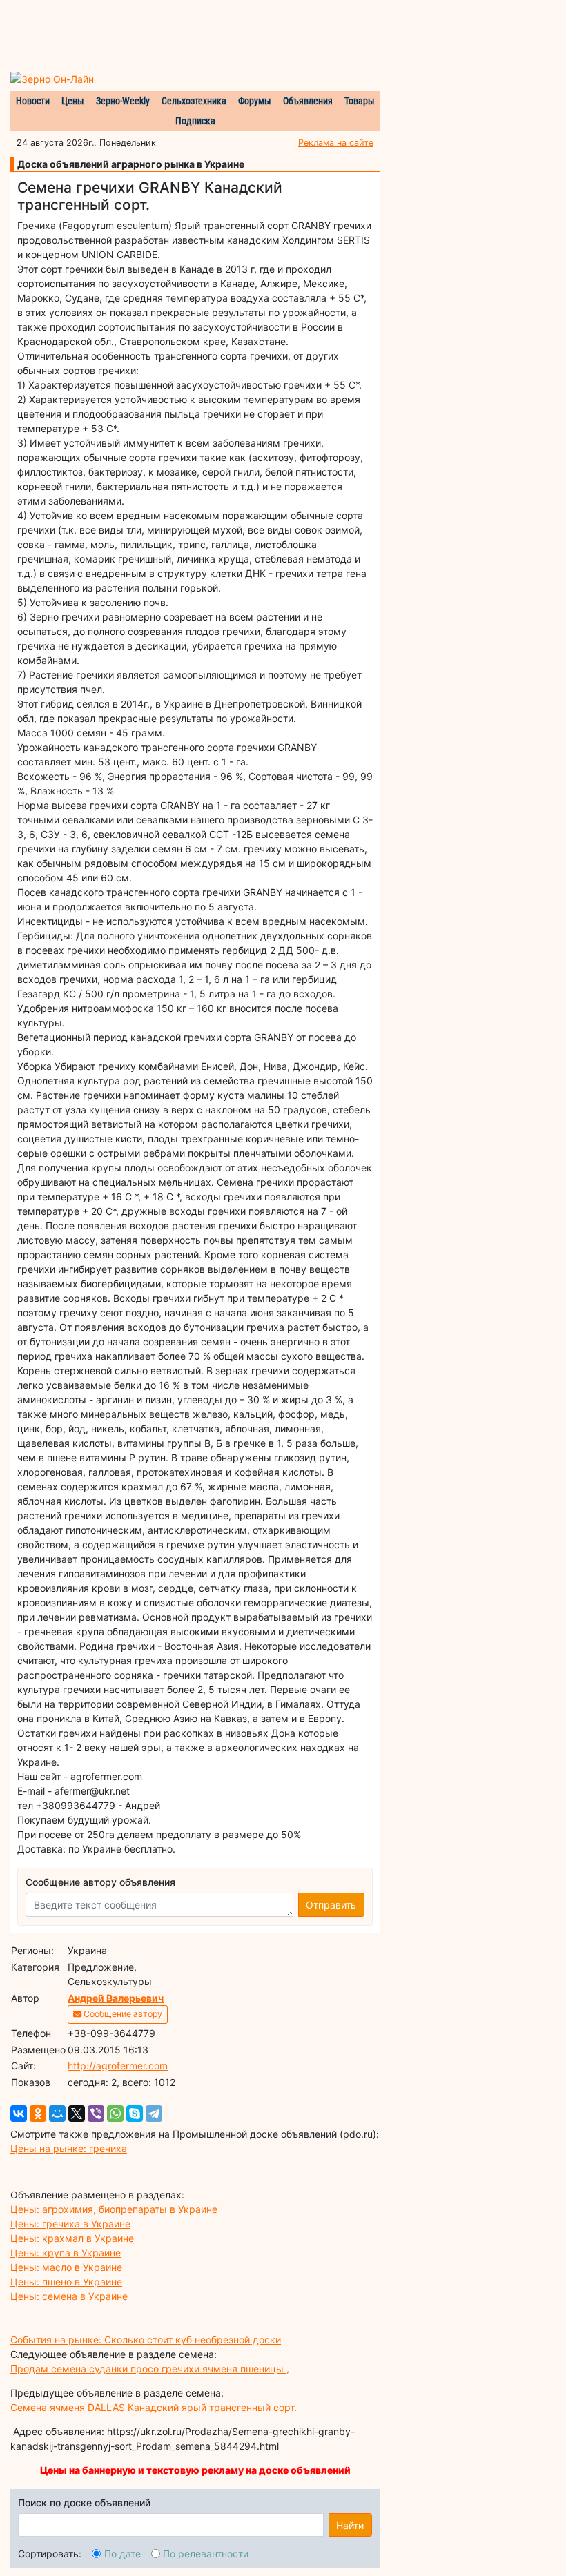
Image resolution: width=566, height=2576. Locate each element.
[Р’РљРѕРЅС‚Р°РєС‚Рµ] (19, 2114)
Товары (360, 101)
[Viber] (96, 2114)
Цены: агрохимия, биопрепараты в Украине (114, 2209)
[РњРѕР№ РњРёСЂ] (57, 2114)
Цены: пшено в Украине (66, 2282)
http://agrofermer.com (118, 2066)
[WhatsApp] (115, 2114)
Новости (33, 101)
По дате (123, 2554)
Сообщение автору (122, 2014)
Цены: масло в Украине (66, 2267)
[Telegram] (154, 2114)
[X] (77, 2114)
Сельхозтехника (194, 101)
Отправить (331, 1905)
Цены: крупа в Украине (66, 2253)
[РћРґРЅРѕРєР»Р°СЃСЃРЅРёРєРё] (38, 2114)
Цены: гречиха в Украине (70, 2224)
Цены (73, 101)
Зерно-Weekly (123, 101)
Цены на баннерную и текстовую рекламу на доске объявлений (195, 2470)
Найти (350, 2525)
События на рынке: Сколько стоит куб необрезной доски (146, 2340)
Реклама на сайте (336, 143)
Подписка (195, 121)
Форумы (255, 101)
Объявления (308, 101)
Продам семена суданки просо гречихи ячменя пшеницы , (150, 2369)
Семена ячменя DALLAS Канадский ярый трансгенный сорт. (154, 2407)
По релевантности (206, 2554)
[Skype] (135, 2114)
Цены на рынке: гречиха (69, 2148)
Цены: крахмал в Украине (72, 2238)
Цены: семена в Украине (69, 2296)
